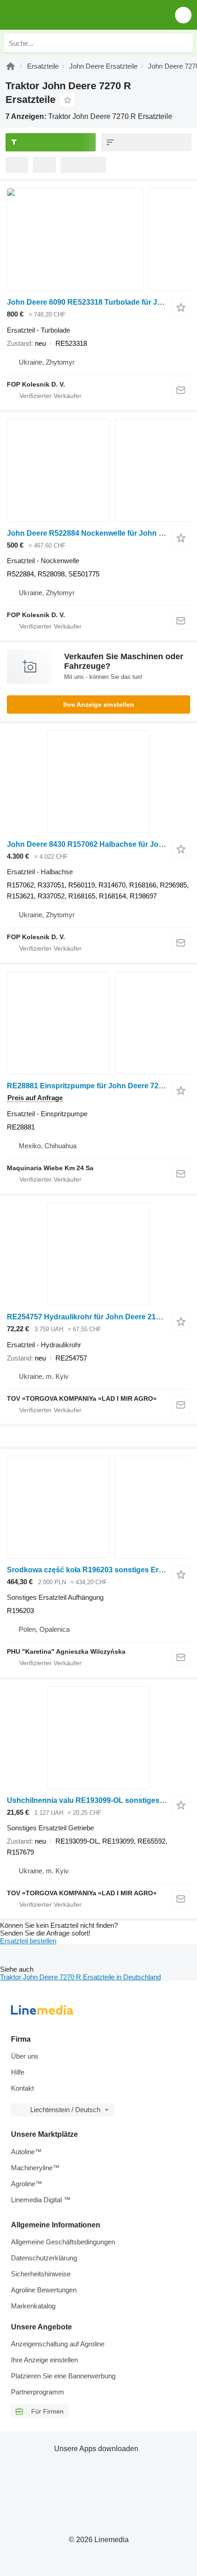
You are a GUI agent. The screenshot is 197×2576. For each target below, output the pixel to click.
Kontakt (22, 2088)
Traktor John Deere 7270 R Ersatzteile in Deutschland (80, 1977)
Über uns (25, 2056)
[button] (183, 15)
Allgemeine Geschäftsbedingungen (63, 2242)
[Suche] (184, 43)
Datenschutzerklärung (44, 2258)
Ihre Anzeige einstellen (99, 705)
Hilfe (18, 2072)
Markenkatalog (33, 2306)
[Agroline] (11, 66)
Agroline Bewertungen (44, 2290)
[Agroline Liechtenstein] (59, 15)
